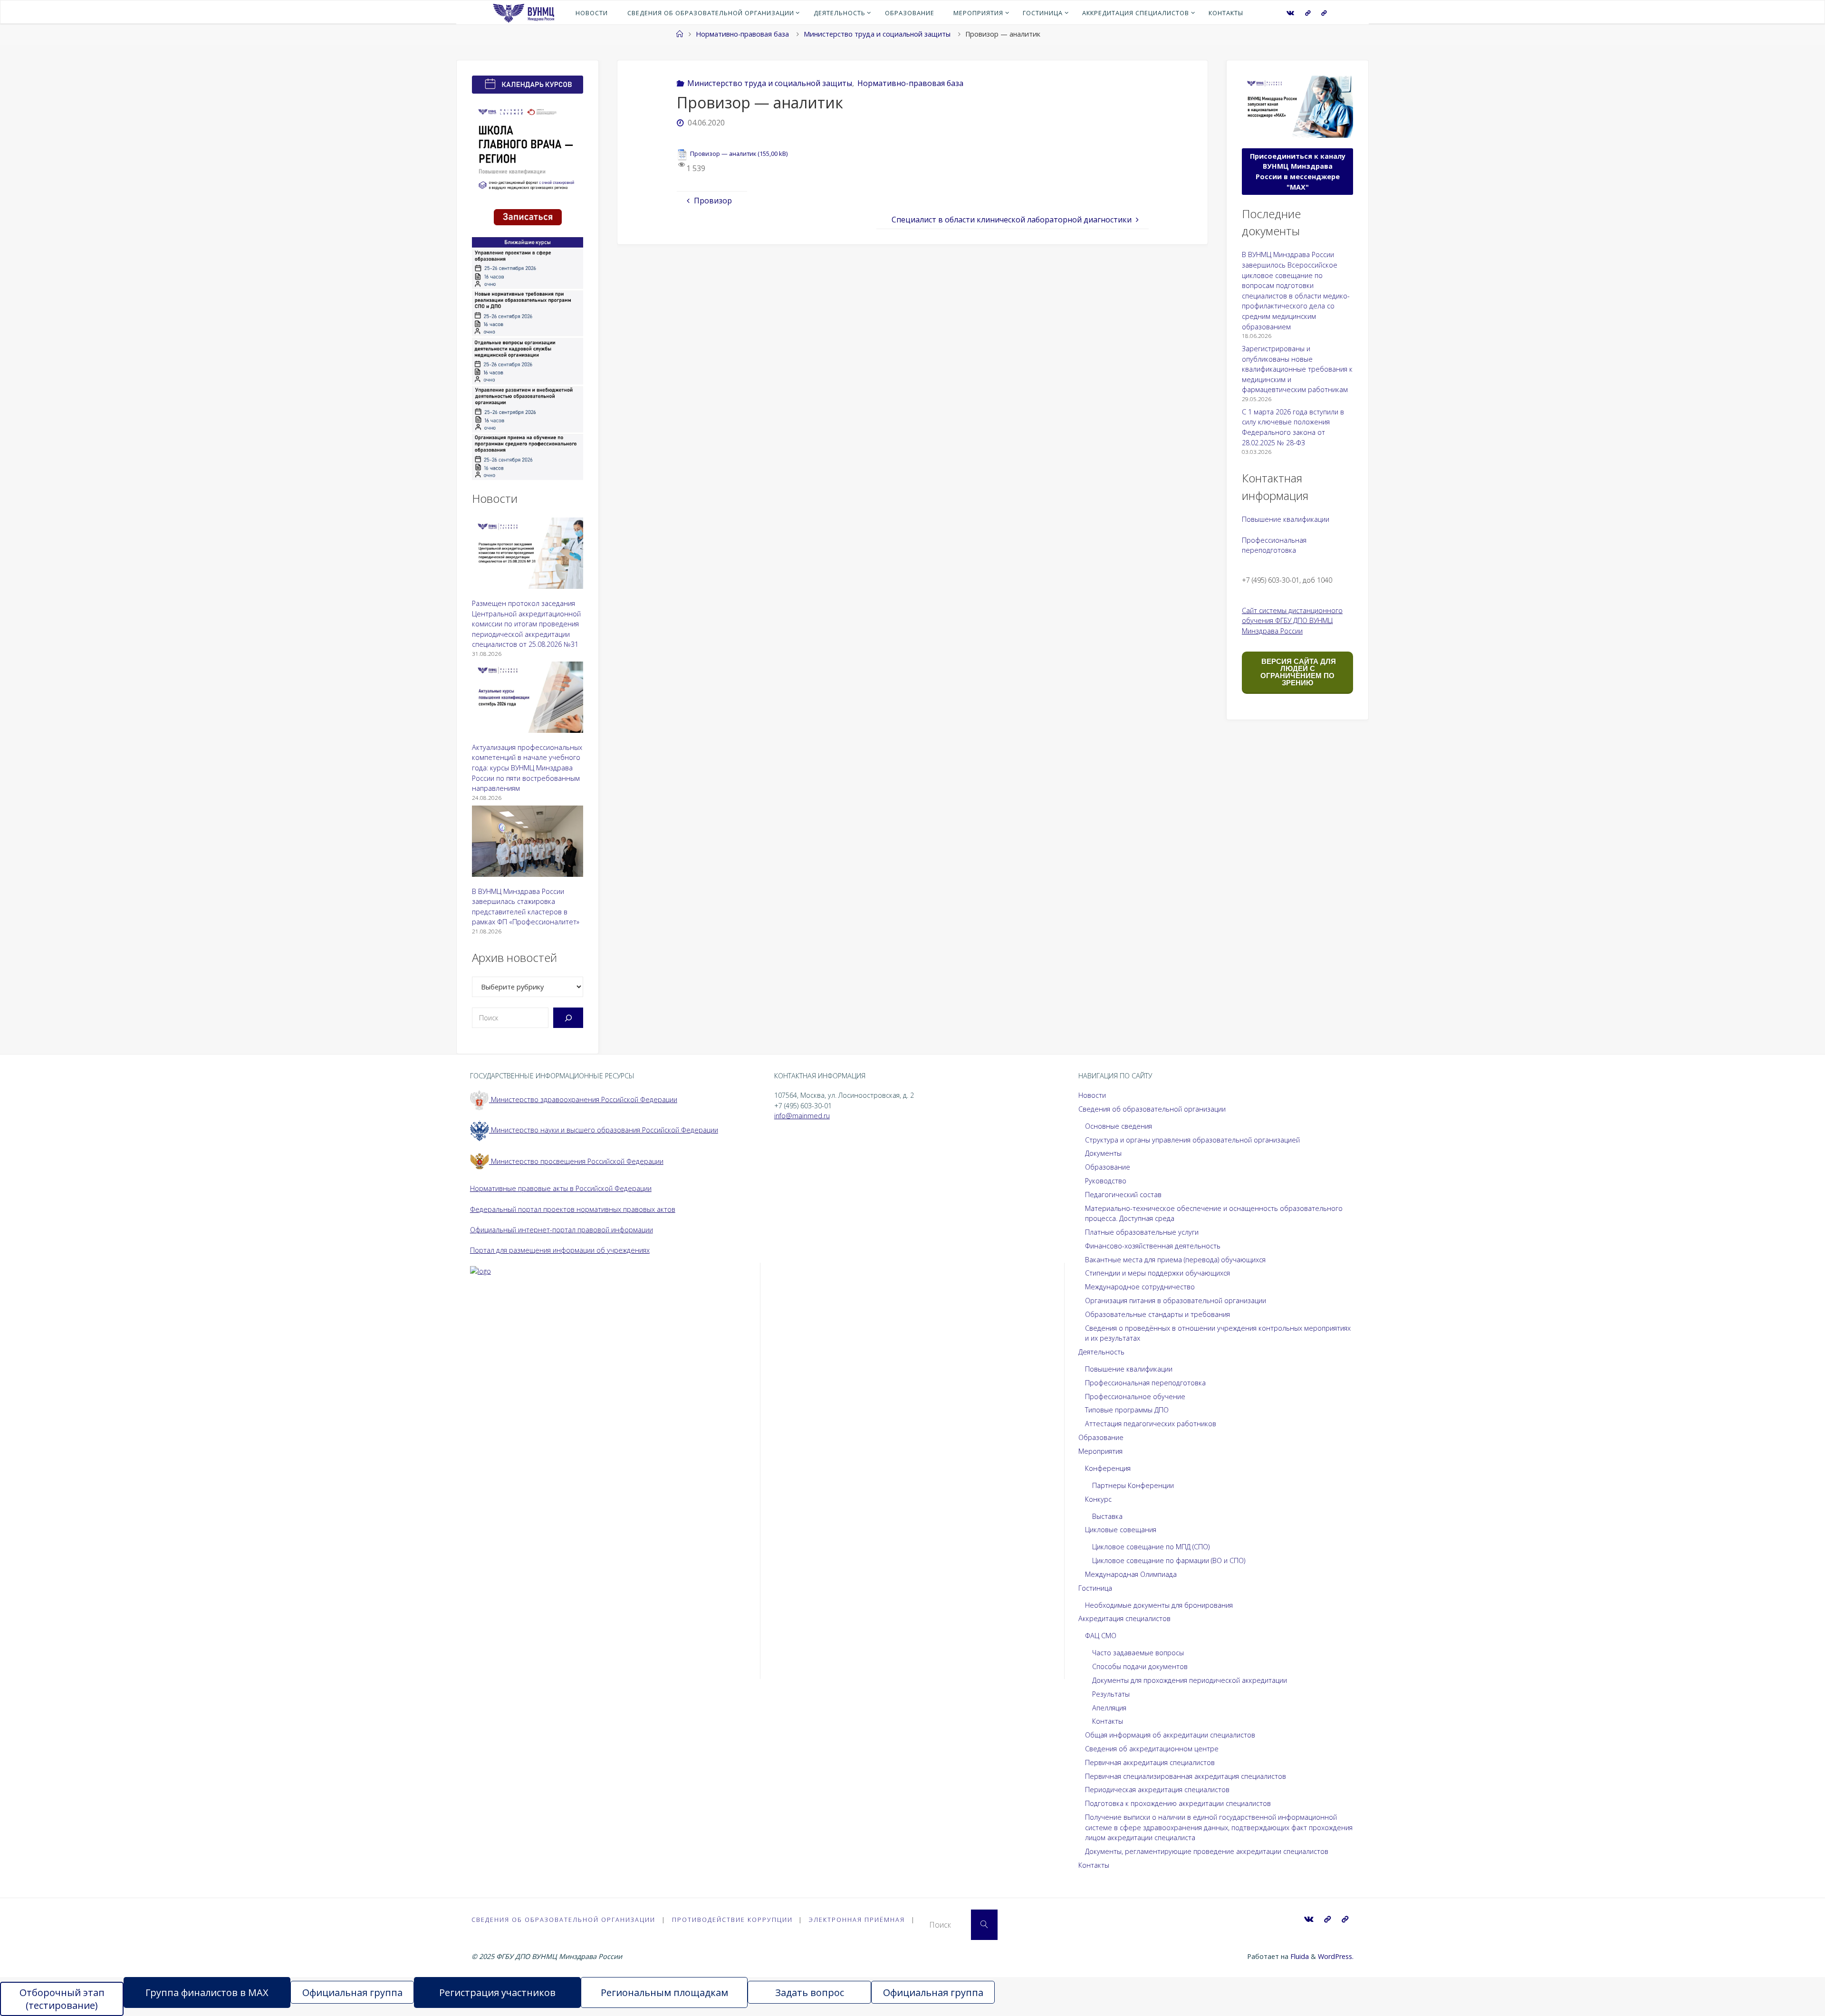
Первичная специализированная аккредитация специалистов (1186, 1776)
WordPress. (1336, 1956)
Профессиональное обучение (1135, 1397)
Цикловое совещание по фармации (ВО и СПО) (1169, 1560)
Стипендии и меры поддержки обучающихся (1157, 1273)
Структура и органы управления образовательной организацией (1192, 1140)
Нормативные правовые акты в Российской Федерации (561, 1188)
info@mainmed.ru (802, 1116)
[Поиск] (568, 1018)
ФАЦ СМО (1101, 1636)
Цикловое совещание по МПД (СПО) (1151, 1547)
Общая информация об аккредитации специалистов (1170, 1735)
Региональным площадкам (664, 1992)
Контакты (1108, 1721)
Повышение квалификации (1286, 519)
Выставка (1107, 1516)
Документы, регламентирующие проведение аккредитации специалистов (1207, 1851)
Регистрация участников (497, 1992)
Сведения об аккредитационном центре (1152, 1749)
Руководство (1106, 1181)
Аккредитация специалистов (1124, 1618)
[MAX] (1308, 13)
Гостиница (1095, 1588)
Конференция (1108, 1468)
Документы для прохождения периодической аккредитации (1190, 1680)
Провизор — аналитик (723, 154)
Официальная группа (352, 1992)
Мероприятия (1100, 1451)
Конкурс (1098, 1499)
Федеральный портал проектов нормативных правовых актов (573, 1209)
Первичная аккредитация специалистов (1150, 1762)
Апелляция (1109, 1708)
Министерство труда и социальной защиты (877, 34)
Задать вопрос (810, 1992)
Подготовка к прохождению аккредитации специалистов (1178, 1803)
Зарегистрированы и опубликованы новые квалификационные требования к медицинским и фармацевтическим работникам (1297, 369)
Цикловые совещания (1121, 1530)
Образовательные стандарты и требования (1157, 1314)
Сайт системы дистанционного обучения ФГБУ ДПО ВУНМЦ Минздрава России (1292, 621)
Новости (1092, 1095)
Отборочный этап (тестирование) (62, 1999)
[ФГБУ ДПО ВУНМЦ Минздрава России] (523, 12)
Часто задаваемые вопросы (1138, 1653)
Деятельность (1101, 1352)
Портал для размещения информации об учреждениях (560, 1250)
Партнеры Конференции (1133, 1485)
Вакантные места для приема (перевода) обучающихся (1175, 1260)
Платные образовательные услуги (1142, 1232)
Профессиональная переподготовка (1145, 1383)
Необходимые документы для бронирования (1159, 1605)
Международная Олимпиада (1131, 1574)
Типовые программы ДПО (1127, 1410)
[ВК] (1290, 13)
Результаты (1111, 1694)
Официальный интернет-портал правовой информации (562, 1230)
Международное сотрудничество (1140, 1287)
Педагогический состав (1123, 1195)
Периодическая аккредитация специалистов (1157, 1790)
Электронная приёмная (857, 1920)
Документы (1103, 1153)
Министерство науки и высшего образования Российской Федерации (604, 1130)
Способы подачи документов (1140, 1666)
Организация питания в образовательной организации (1176, 1301)
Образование (1108, 1167)
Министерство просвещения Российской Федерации (576, 1161)
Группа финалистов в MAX (207, 1992)
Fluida (1299, 1956)
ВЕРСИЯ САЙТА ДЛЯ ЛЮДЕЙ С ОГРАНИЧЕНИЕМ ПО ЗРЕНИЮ (1298, 672)
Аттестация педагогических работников (1151, 1424)
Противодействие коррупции (732, 1920)
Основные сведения (1119, 1126)
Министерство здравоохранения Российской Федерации (583, 1099)
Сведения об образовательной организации (1152, 1109)
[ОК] (1324, 13)
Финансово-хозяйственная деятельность (1153, 1246)
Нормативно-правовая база (742, 34)
